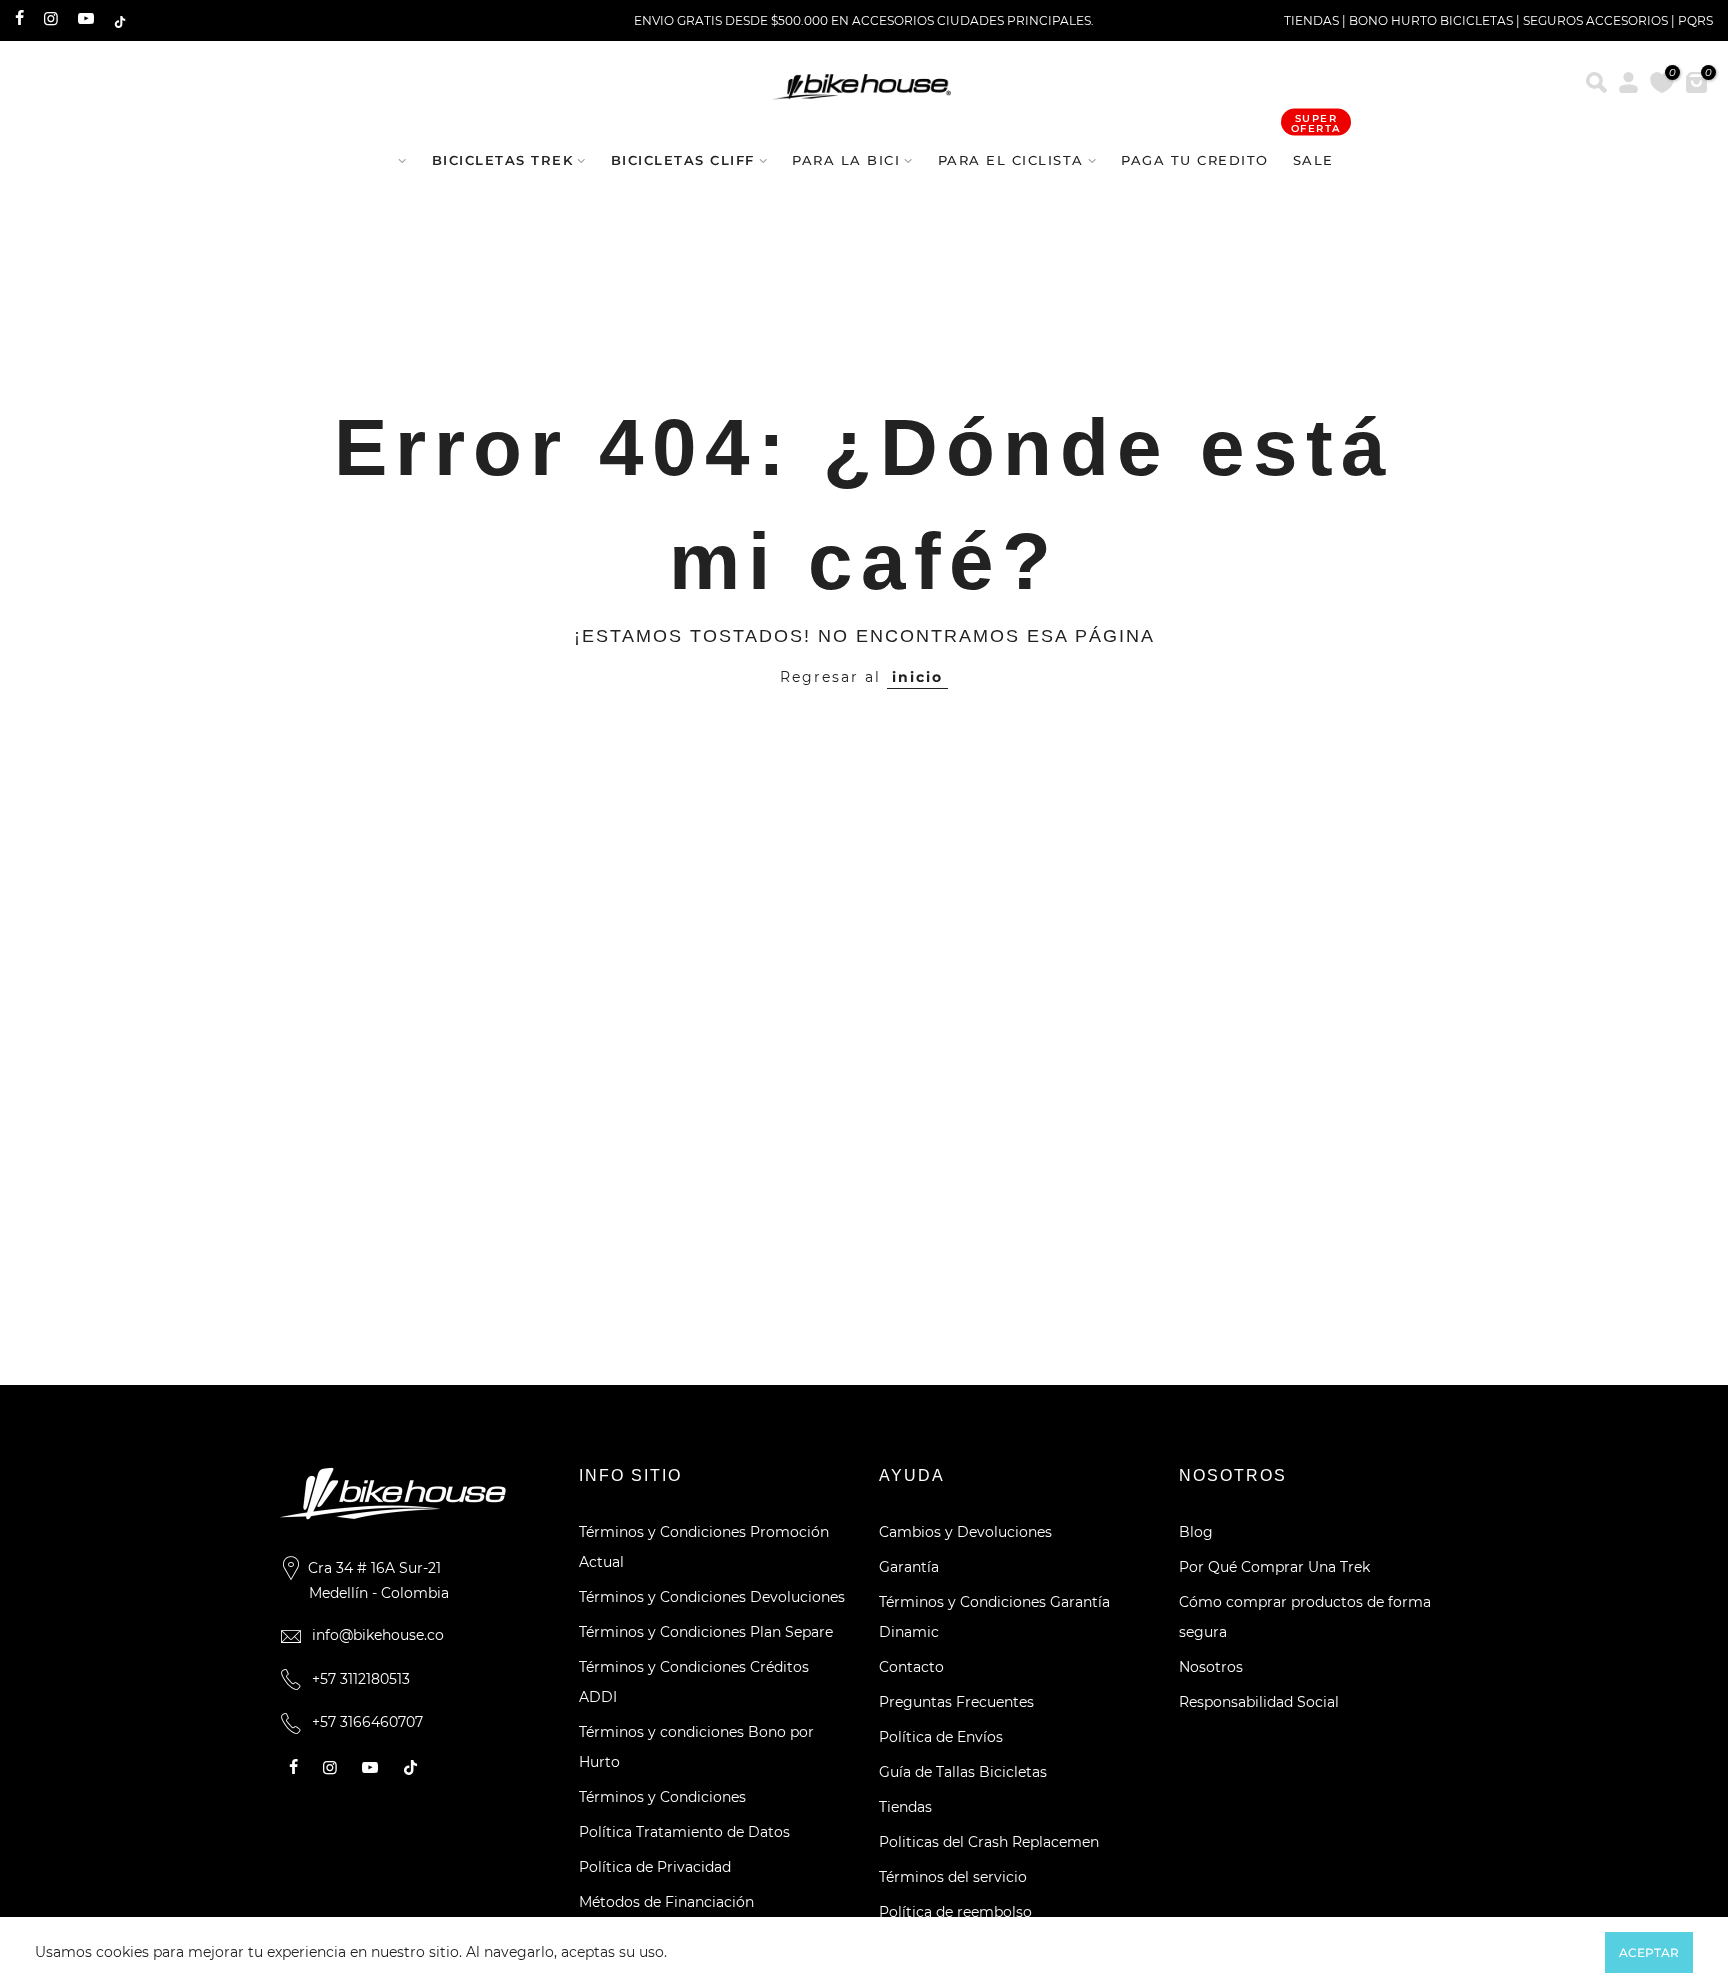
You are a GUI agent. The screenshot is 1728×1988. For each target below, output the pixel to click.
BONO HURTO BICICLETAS (1432, 20)
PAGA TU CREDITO (1195, 160)
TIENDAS (1311, 20)
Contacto (911, 1667)
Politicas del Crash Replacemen (989, 1842)
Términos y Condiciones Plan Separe (706, 1632)
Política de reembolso (955, 1912)
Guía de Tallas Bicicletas (963, 1772)
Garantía (909, 1567)
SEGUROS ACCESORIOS (1595, 20)
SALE (1316, 150)
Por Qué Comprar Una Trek (1274, 1567)
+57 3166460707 (367, 1722)
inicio (917, 677)
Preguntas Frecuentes (956, 1702)
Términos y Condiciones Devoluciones (712, 1597)
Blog (1196, 1532)
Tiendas (905, 1807)
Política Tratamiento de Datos (684, 1832)
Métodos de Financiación (666, 1902)
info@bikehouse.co (378, 1635)
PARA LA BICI (846, 160)
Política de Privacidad (655, 1867)
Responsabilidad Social (1259, 1702)
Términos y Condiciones (662, 1797)
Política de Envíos (941, 1737)
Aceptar (1649, 1952)
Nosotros (1211, 1667)
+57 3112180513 (361, 1679)
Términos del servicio (953, 1877)
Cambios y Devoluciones (965, 1532)
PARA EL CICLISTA (1011, 160)
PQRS (1695, 20)
